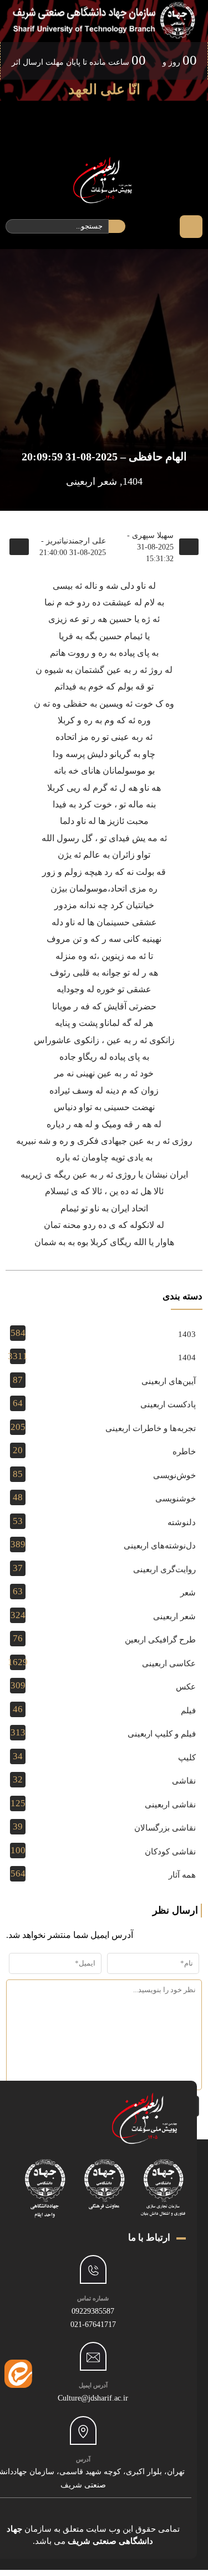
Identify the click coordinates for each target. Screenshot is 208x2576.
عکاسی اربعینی (169, 1663)
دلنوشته (182, 1522)
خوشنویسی (176, 1499)
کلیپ (187, 1758)
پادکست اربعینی (168, 1404)
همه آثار (182, 1875)
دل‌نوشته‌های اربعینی (160, 1546)
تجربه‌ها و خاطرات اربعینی (151, 1428)
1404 (133, 481)
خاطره (184, 1452)
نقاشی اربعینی (170, 1805)
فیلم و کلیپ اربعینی (162, 1734)
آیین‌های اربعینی (169, 1381)
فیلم (188, 1711)
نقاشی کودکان (170, 1852)
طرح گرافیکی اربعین (160, 1640)
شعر (188, 1593)
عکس (186, 1687)
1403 (187, 1334)
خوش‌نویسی (174, 1475)
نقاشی (184, 1781)
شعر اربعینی (92, 481)
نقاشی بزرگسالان (165, 1828)
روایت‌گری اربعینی (164, 1569)
